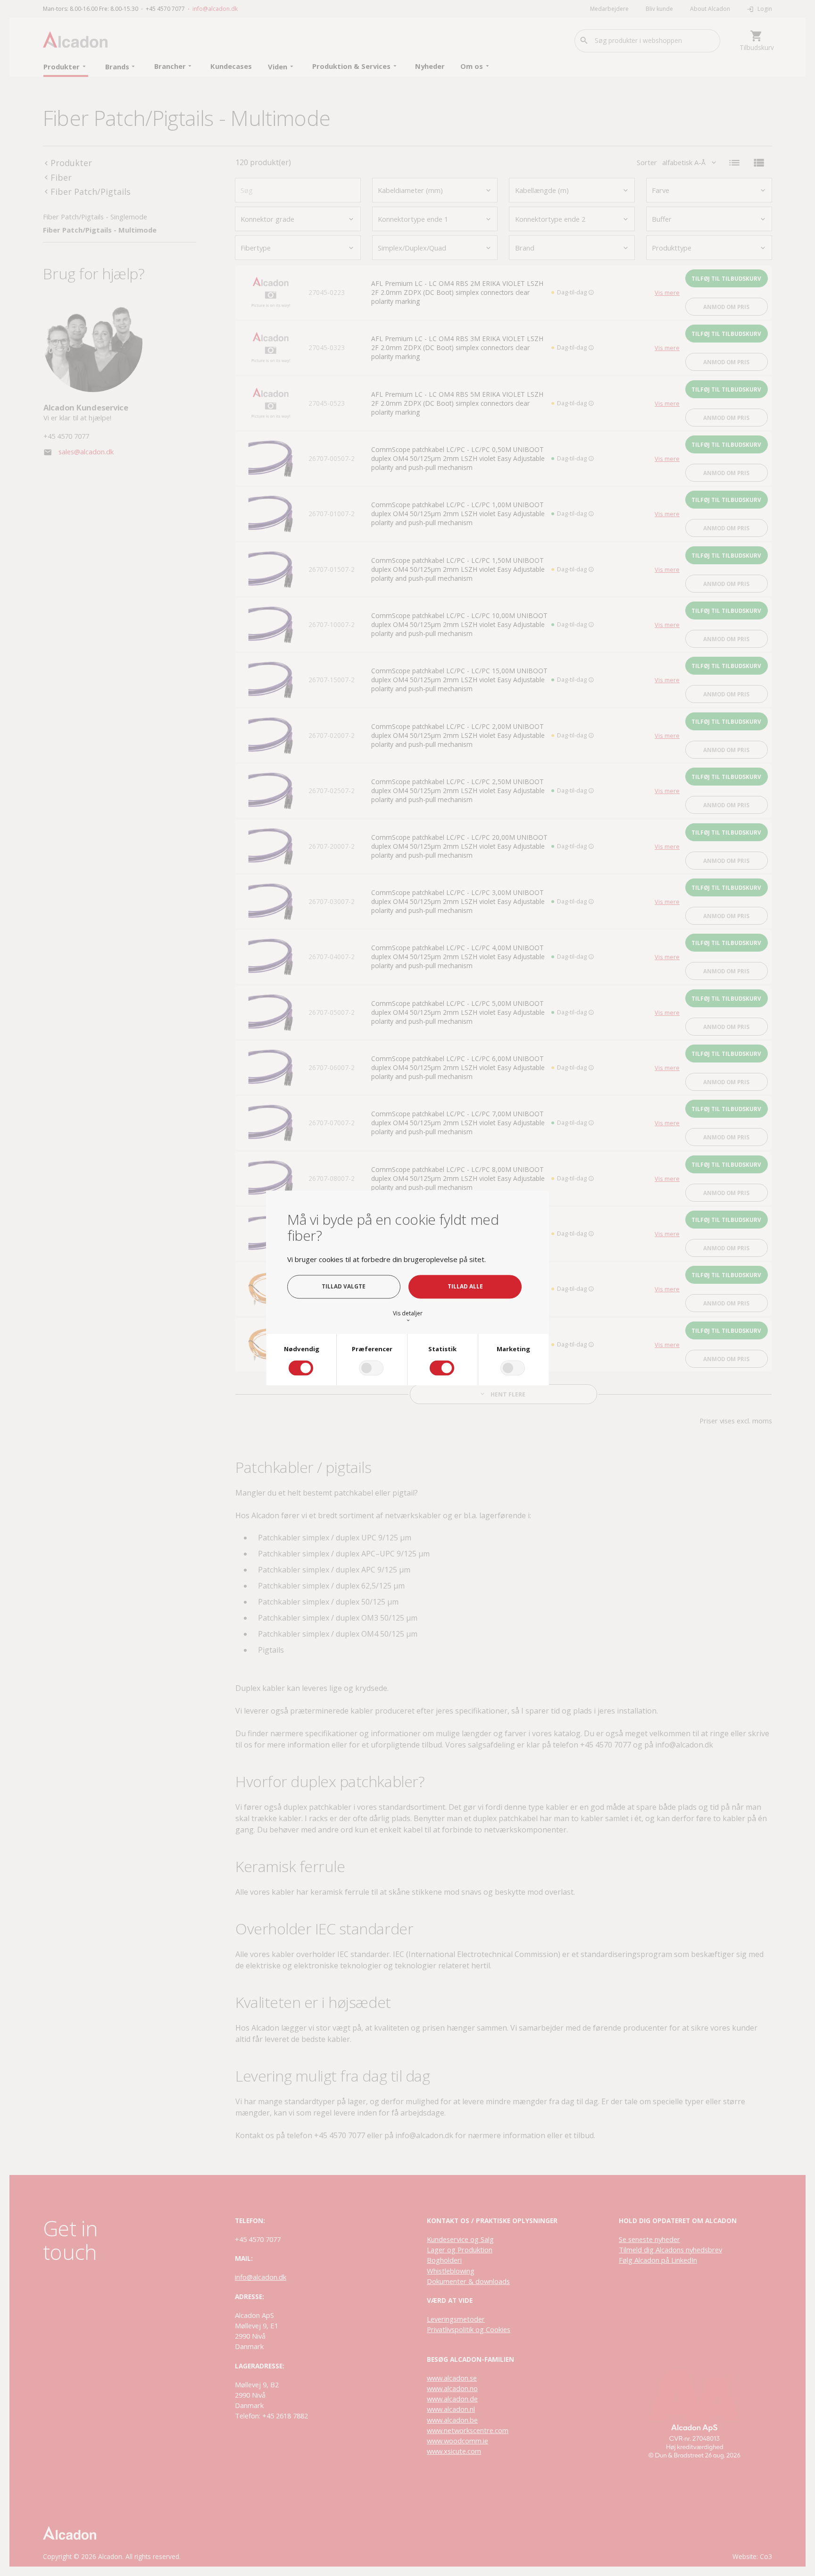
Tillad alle (465, 1287)
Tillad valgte (344, 1287)
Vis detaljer (408, 1316)
